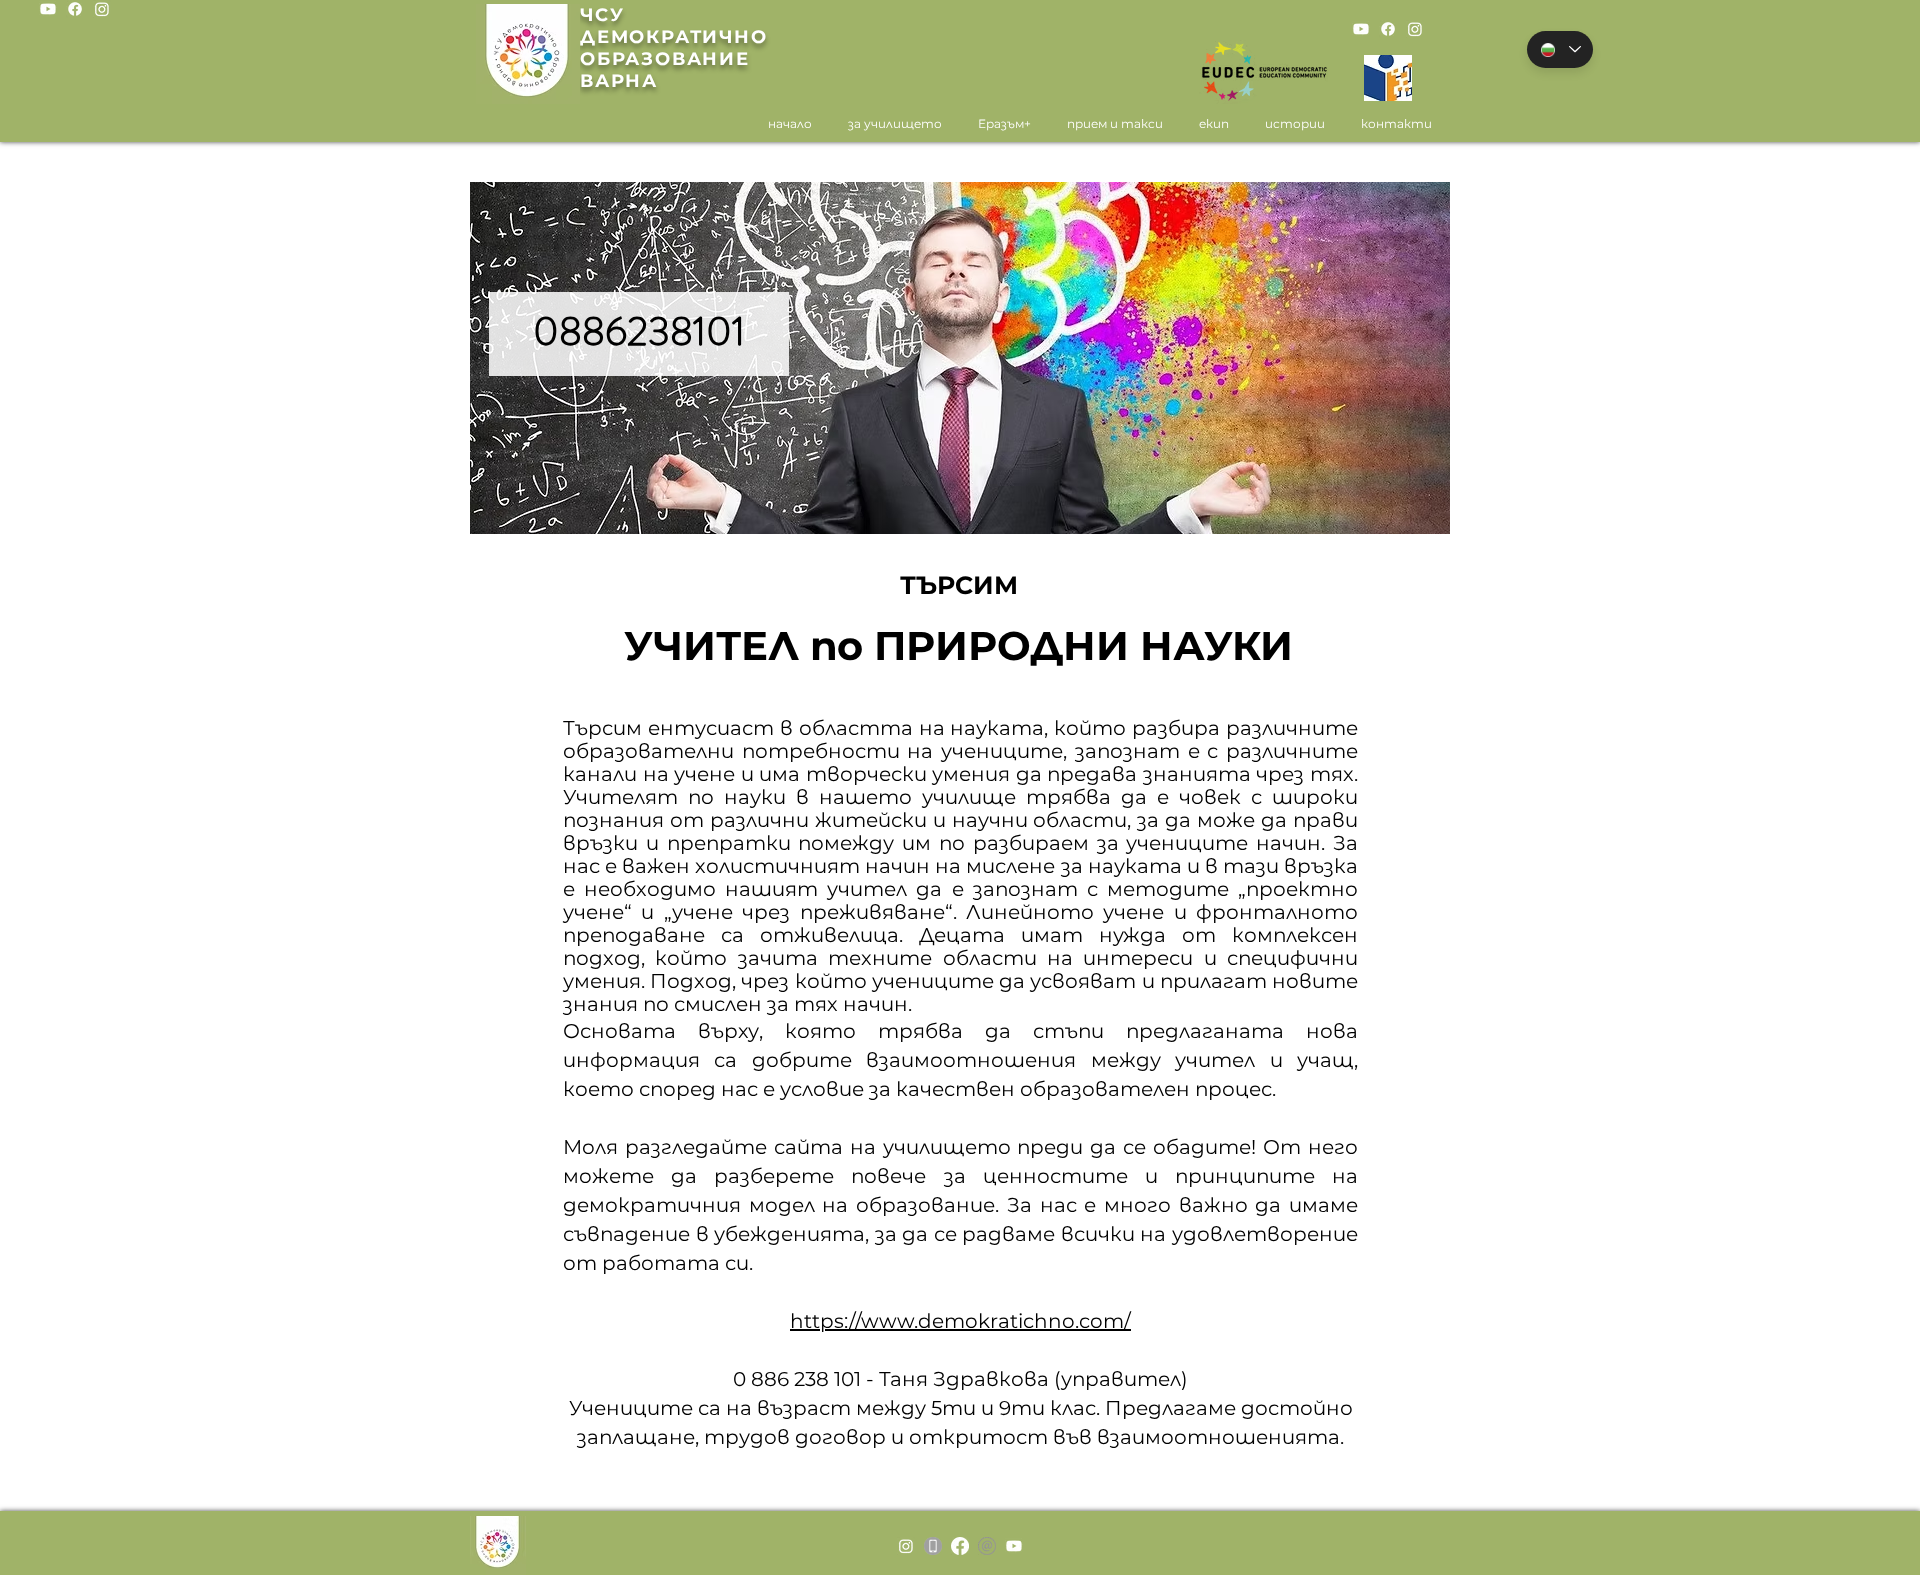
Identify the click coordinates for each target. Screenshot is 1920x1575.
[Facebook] (75, 9)
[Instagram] (102, 9)
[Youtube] (48, 9)
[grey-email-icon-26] (987, 1546)
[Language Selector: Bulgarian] (1560, 49)
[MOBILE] (933, 1546)
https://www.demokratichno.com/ (960, 1321)
